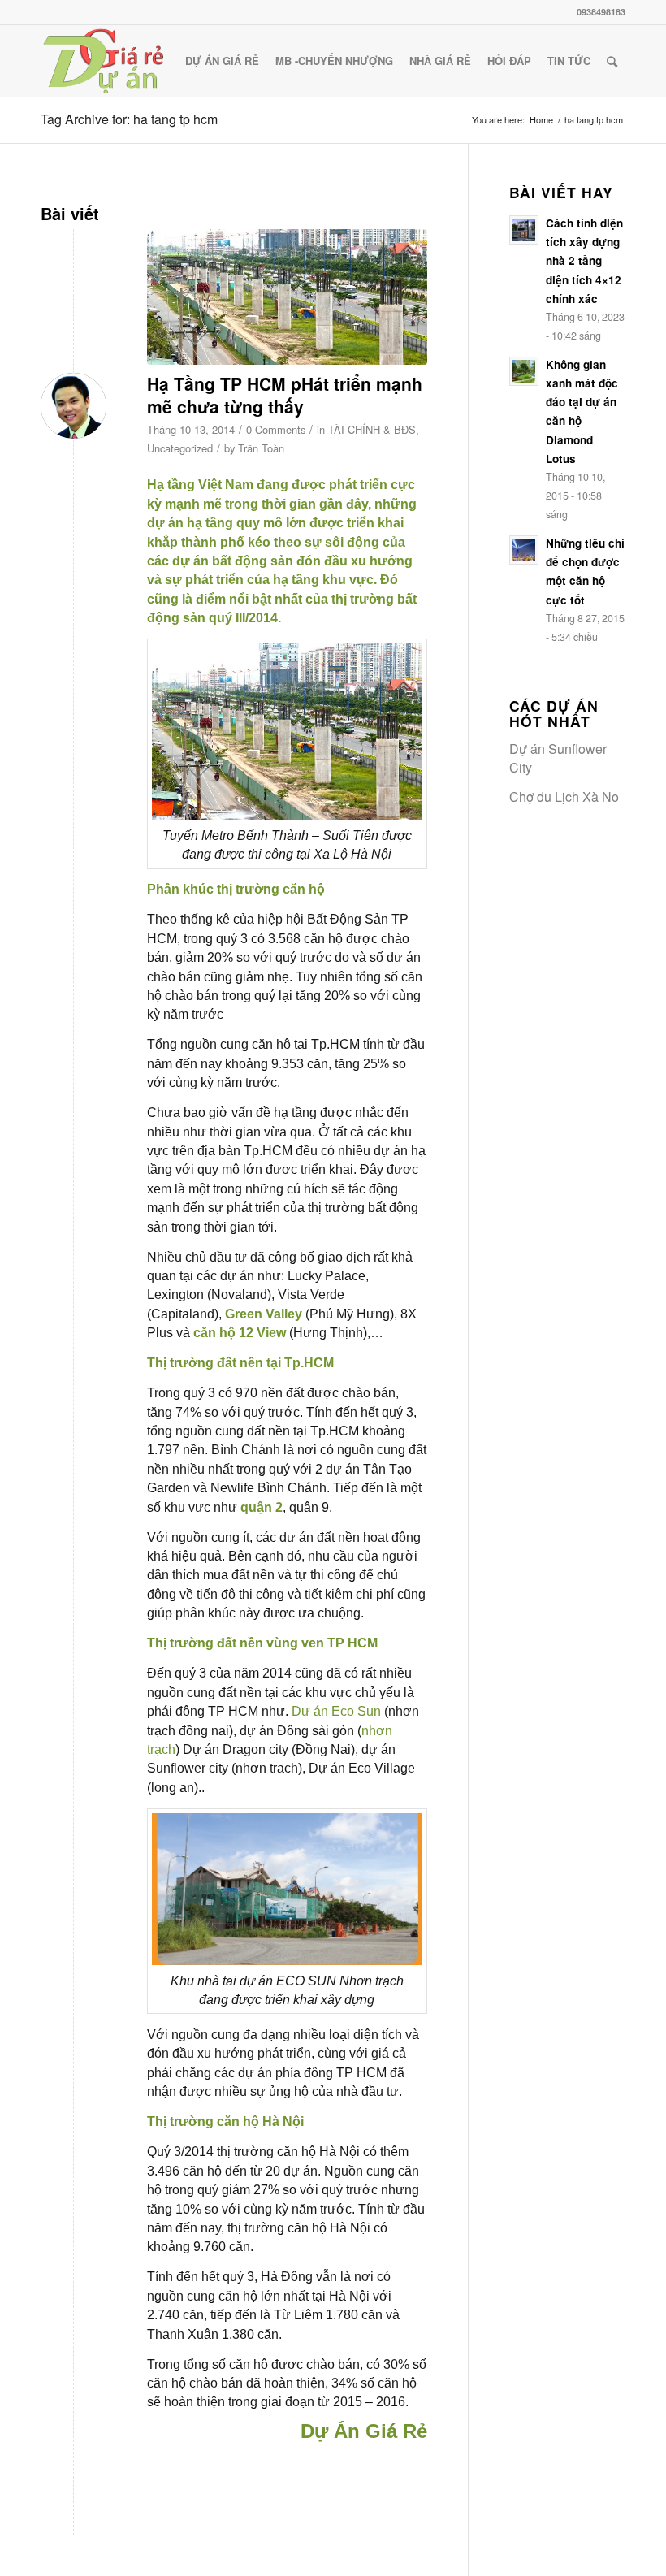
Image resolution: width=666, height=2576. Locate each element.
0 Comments (276, 429)
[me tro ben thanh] (287, 297)
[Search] (612, 61)
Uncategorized (180, 448)
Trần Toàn (261, 448)
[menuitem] (222, 61)
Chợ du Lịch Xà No (564, 797)
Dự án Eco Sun (336, 1711)
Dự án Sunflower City (558, 758)
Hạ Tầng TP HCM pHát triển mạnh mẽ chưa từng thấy (285, 394)
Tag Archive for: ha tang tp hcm (129, 119)
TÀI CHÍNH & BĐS (372, 429)
